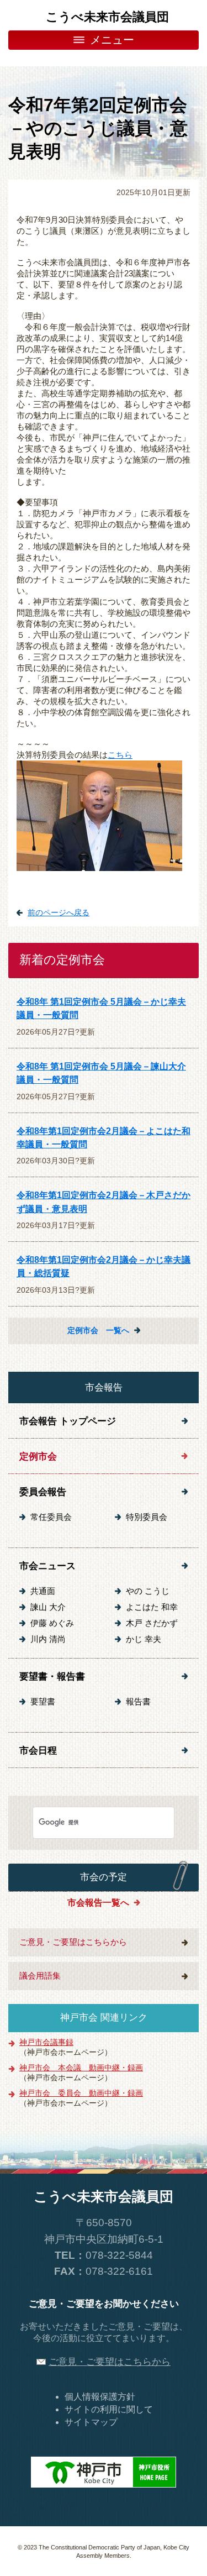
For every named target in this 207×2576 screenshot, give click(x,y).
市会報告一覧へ (98, 1902)
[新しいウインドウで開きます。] (104, 2471)
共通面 (43, 1591)
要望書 (43, 1702)
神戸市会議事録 (46, 2042)
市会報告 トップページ (68, 1421)
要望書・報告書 (52, 1676)
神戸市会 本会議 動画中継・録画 (81, 2068)
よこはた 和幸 (152, 1607)
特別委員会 (147, 1517)
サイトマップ (91, 2422)
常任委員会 (51, 1517)
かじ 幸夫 (144, 1639)
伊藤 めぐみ (52, 1623)
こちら (120, 755)
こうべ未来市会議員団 (107, 17)
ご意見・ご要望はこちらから (73, 1942)
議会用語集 (40, 1976)
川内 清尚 (48, 1639)
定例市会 (38, 1456)
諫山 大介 (48, 1607)
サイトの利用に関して (109, 2409)
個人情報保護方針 (100, 2397)
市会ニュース (47, 1566)
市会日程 (38, 1750)
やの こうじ (148, 1591)
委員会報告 (43, 1492)
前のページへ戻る (59, 912)
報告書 (138, 1702)
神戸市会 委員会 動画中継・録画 (81, 2093)
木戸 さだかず (152, 1623)
